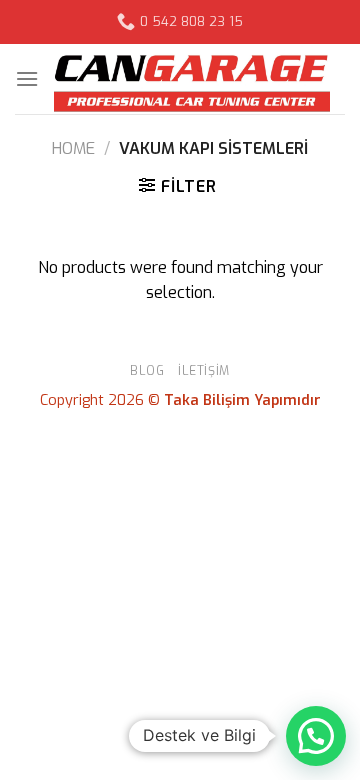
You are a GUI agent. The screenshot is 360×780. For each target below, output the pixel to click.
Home (73, 148)
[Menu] (27, 78)
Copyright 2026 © (180, 400)
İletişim (204, 371)
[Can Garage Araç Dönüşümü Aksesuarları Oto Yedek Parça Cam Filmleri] (192, 78)
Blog (147, 371)
